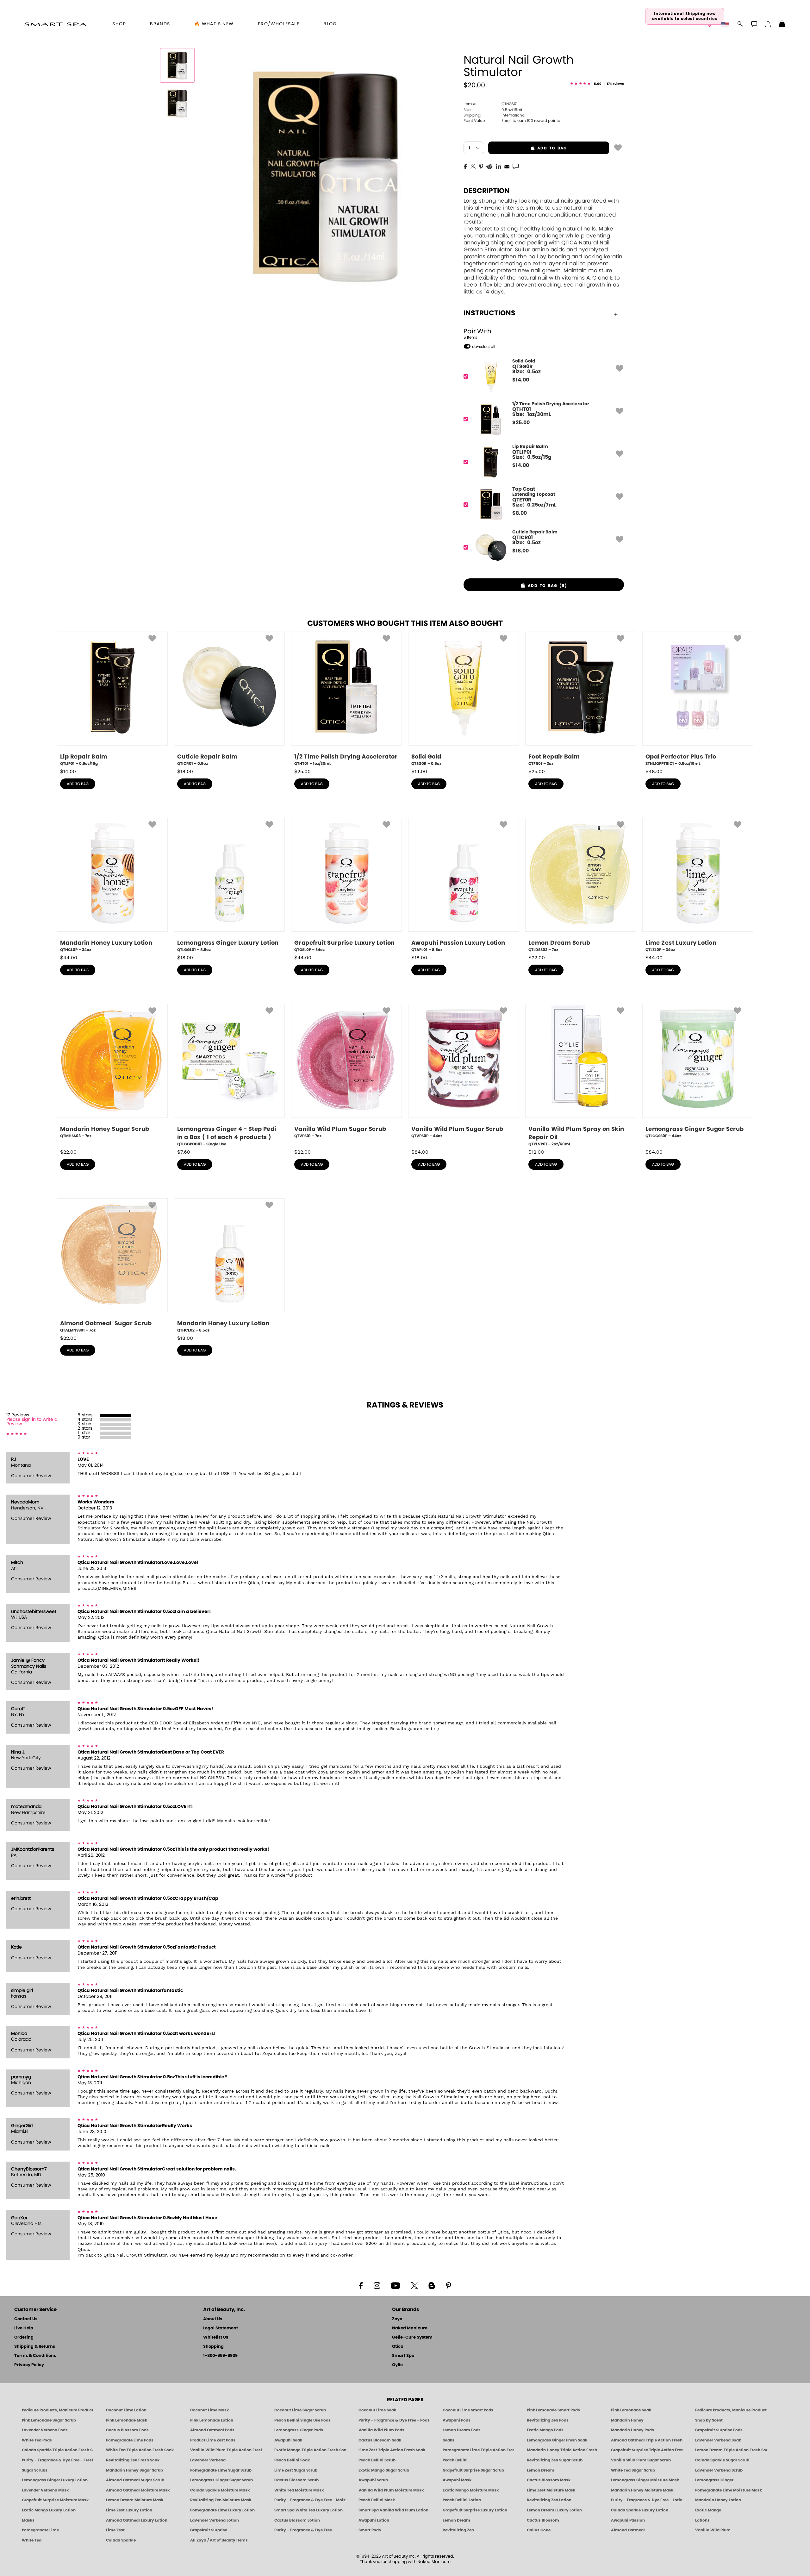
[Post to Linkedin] (498, 166)
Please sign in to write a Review (32, 1422)
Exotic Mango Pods (545, 2430)
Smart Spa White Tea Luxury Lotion (308, 2510)
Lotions (702, 2520)
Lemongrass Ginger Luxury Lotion (55, 2480)
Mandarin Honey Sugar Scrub (134, 2470)
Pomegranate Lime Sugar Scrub (221, 2470)
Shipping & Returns (35, 2347)
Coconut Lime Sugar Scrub (300, 2410)
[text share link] (516, 166)
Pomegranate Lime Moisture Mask (729, 2490)
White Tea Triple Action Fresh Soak (140, 2450)
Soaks (449, 2440)
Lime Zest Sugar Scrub (296, 2470)
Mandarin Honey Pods (632, 2430)
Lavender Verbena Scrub (719, 2470)
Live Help (24, 2328)
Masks (28, 2520)
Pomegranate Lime (40, 2530)
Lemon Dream (541, 2470)
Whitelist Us (216, 2337)
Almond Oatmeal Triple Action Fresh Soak (647, 2440)
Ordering (24, 2337)
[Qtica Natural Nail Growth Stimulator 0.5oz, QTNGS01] (177, 65)
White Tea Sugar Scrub (633, 2470)
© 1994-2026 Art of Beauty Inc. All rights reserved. (405, 2559)
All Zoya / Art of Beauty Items (219, 2540)
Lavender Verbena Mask (45, 2490)
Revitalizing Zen (458, 2530)
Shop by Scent (709, 2420)
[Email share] (507, 166)
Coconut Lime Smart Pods (468, 2410)
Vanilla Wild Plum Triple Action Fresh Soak (226, 2450)
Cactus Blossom (543, 2520)
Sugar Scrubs (35, 2470)
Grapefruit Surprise (209, 2530)
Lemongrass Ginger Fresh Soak (557, 2440)
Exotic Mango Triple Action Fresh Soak (310, 2450)
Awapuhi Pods (457, 2420)
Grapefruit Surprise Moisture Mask (55, 2500)
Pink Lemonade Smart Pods (553, 2410)
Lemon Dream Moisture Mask (135, 2500)
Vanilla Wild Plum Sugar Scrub (641, 2460)
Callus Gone (539, 2530)
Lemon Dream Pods (462, 2430)
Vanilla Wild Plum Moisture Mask (391, 2490)
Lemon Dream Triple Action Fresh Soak (731, 2450)
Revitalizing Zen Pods (548, 2420)
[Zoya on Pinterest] (448, 2285)
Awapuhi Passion (628, 2520)
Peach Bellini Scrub (377, 2460)
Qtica (398, 2347)
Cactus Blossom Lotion (297, 2520)
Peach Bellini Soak (292, 2460)
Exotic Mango (708, 2510)
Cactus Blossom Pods (127, 2430)
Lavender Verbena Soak (718, 2440)
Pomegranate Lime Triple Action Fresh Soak (478, 2450)
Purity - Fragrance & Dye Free (303, 2530)
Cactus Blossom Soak (380, 2440)
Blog (330, 24)
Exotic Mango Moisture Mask (471, 2490)
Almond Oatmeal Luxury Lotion (137, 2520)
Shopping (213, 2347)
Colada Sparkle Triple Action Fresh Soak (58, 2450)
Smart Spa (403, 2356)
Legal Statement (221, 2328)
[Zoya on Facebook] (361, 2285)
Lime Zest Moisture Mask (551, 2490)
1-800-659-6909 (220, 2356)
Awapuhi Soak (288, 2440)
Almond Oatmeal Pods (212, 2430)
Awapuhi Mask (457, 2480)
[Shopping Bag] (782, 25)
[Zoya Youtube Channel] (396, 2285)
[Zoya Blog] (432, 2285)
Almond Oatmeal (628, 2530)
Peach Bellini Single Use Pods (302, 2420)
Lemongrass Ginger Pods (299, 2430)
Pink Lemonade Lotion (212, 2420)
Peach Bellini (455, 2460)
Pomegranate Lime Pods (130, 2440)
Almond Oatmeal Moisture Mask (138, 2490)
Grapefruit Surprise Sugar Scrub (473, 2470)
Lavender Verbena (208, 2460)
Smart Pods (370, 2530)
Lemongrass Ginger (714, 2480)
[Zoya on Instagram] (377, 2285)
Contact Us (26, 2319)
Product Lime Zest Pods (213, 2440)
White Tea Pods (37, 2440)
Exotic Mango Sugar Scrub (384, 2470)
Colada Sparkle (121, 2540)
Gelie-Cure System (412, 2337)
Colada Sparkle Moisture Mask (220, 2490)
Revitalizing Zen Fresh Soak (133, 2460)
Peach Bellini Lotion (462, 2500)
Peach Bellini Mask (377, 2500)
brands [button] (160, 24)
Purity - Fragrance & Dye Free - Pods (394, 2420)
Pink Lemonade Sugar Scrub (49, 2420)
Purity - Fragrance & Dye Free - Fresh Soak (58, 2460)
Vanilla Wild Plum (713, 2530)
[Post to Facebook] (465, 166)
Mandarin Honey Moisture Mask (642, 2490)
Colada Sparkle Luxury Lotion (640, 2510)
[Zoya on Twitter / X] (414, 2285)
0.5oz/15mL (493, 110)
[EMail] (507, 166)
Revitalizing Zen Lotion (549, 2500)
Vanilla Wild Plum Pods (381, 2430)
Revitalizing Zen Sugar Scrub (555, 2460)
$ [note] (521, 380)
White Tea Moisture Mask (299, 2490)
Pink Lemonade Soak (631, 2410)
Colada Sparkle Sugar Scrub (722, 2460)
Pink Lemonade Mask (127, 2420)
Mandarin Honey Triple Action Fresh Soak (563, 2450)
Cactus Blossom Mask (549, 2480)
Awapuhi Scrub (373, 2480)
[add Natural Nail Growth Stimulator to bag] (618, 147)
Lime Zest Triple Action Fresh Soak (392, 2450)
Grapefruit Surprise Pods (719, 2430)
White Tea (32, 2540)
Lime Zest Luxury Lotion (129, 2510)
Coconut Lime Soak (377, 2410)
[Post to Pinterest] (481, 166)
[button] (56, 24)
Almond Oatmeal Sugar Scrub (135, 2480)
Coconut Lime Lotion (126, 2410)
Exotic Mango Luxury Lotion (49, 2510)
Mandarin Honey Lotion (718, 2500)
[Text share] (516, 166)
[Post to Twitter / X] (473, 166)
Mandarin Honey (627, 2420)
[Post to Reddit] (489, 166)
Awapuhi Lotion (374, 2520)
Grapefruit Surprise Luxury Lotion (475, 2510)
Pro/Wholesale (279, 24)
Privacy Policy (29, 2365)
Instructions (489, 313)
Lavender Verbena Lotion (215, 2520)
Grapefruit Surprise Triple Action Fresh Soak (647, 2450)
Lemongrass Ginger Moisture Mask (645, 2480)
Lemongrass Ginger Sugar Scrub (221, 2480)
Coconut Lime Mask (209, 2410)
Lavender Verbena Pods (45, 2430)
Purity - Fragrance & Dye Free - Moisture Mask (310, 2500)
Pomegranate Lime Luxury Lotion (222, 2510)
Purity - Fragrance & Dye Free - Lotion (647, 2500)
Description (487, 191)
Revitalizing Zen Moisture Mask (221, 2500)
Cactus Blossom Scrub (296, 2480)
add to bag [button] (527, 148)
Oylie (397, 2365)
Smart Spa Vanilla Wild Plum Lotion (393, 2510)
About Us (213, 2319)
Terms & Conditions (35, 2356)
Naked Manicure (410, 2328)
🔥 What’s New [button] (214, 24)
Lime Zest (115, 2530)
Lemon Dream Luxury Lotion (554, 2510)
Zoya (397, 2319)
